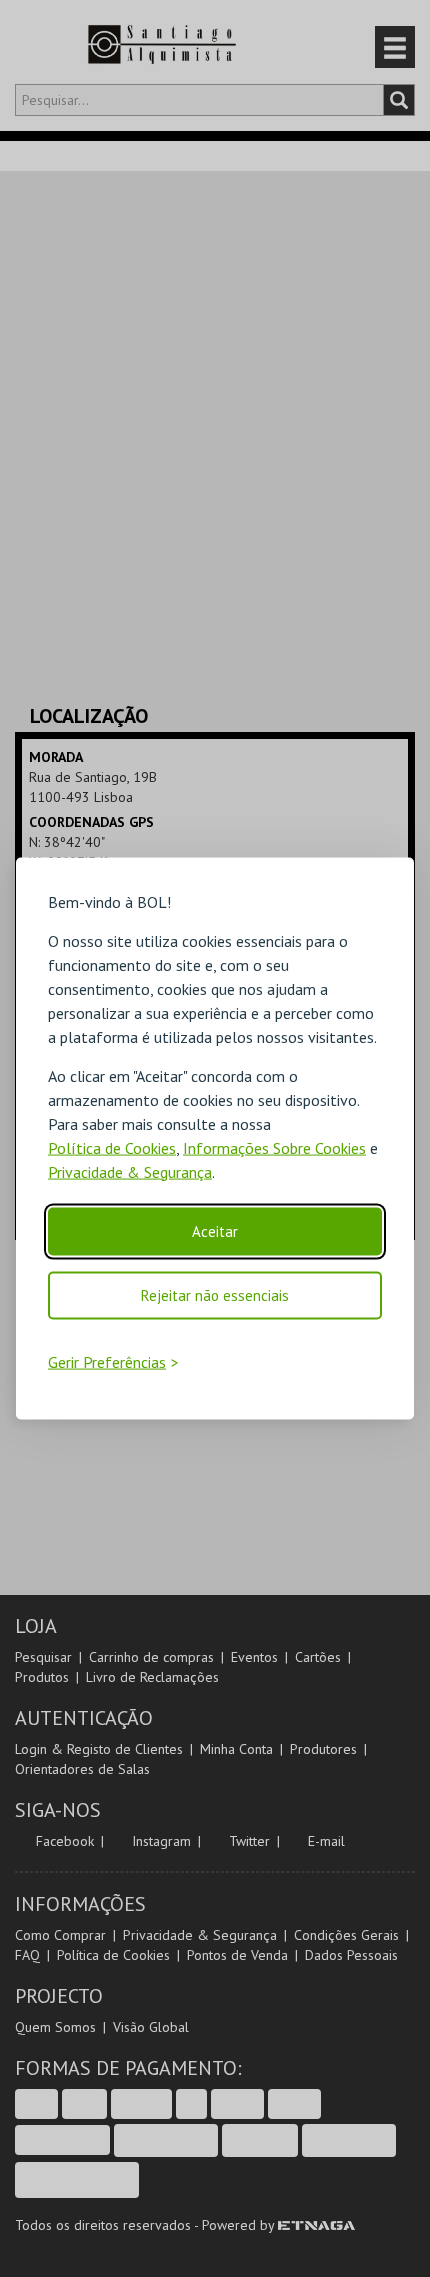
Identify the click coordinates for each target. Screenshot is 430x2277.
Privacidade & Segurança (130, 1171)
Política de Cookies (112, 1147)
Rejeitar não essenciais (215, 1294)
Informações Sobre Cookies (274, 1147)
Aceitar (215, 1230)
